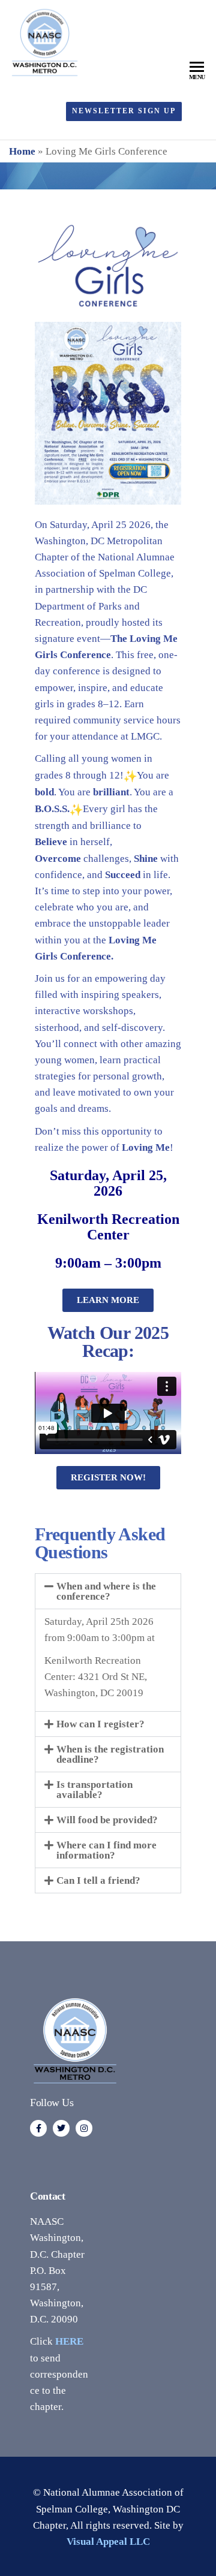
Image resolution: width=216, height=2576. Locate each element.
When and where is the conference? (106, 1591)
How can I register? (100, 1724)
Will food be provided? (107, 1820)
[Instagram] (84, 2128)
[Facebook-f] (38, 2128)
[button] (108, 1591)
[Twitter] (61, 2128)
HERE (69, 2341)
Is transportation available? (94, 1790)
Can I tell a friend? (98, 1880)
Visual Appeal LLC (108, 2542)
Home (22, 151)
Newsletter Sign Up (124, 111)
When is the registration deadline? (110, 1754)
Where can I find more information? (106, 1850)
